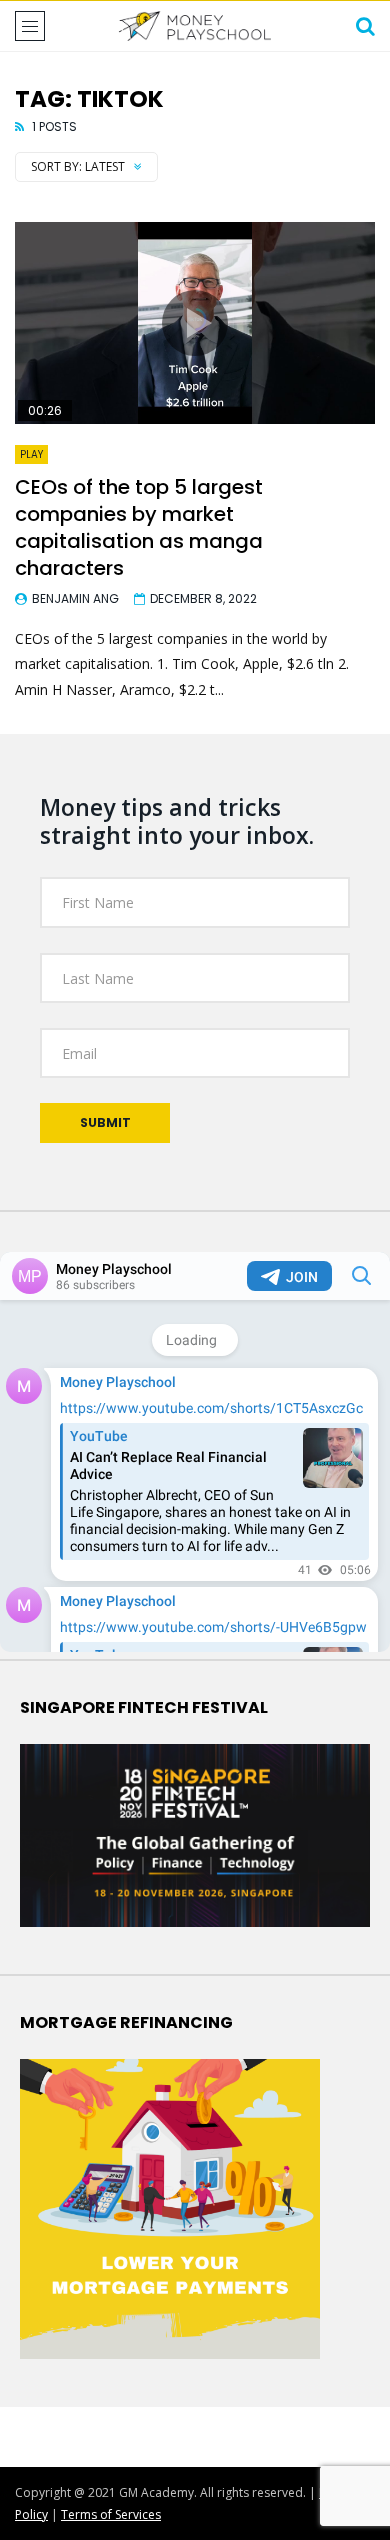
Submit (105, 1122)
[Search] (365, 26)
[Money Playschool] (195, 26)
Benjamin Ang (75, 598)
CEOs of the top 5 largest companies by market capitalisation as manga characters (139, 527)
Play (31, 454)
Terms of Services (111, 2514)
